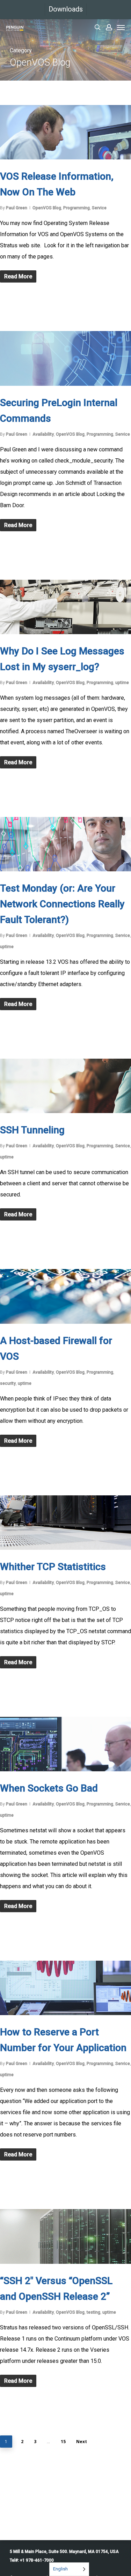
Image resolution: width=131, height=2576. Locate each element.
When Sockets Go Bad (49, 1788)
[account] (109, 27)
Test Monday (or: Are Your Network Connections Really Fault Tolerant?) (62, 904)
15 (63, 2442)
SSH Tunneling (32, 1130)
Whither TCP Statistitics (53, 1567)
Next (82, 2442)
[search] (97, 27)
